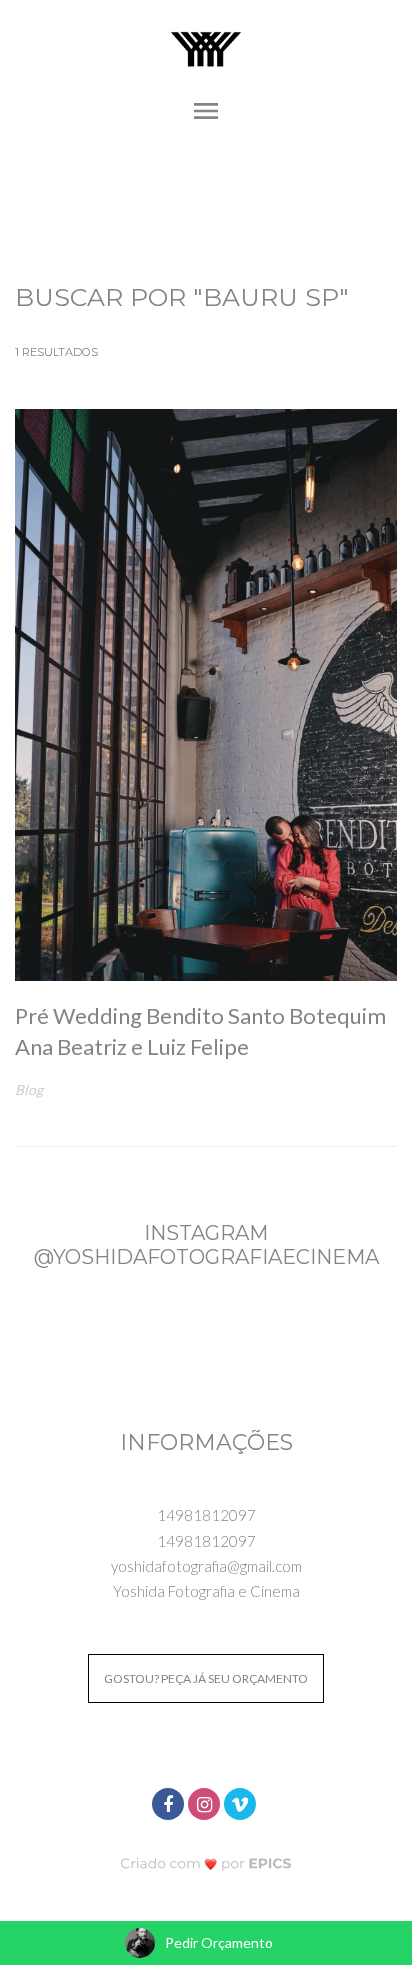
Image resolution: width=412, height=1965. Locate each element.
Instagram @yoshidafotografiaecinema (206, 1245)
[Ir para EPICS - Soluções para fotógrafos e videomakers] (206, 1862)
